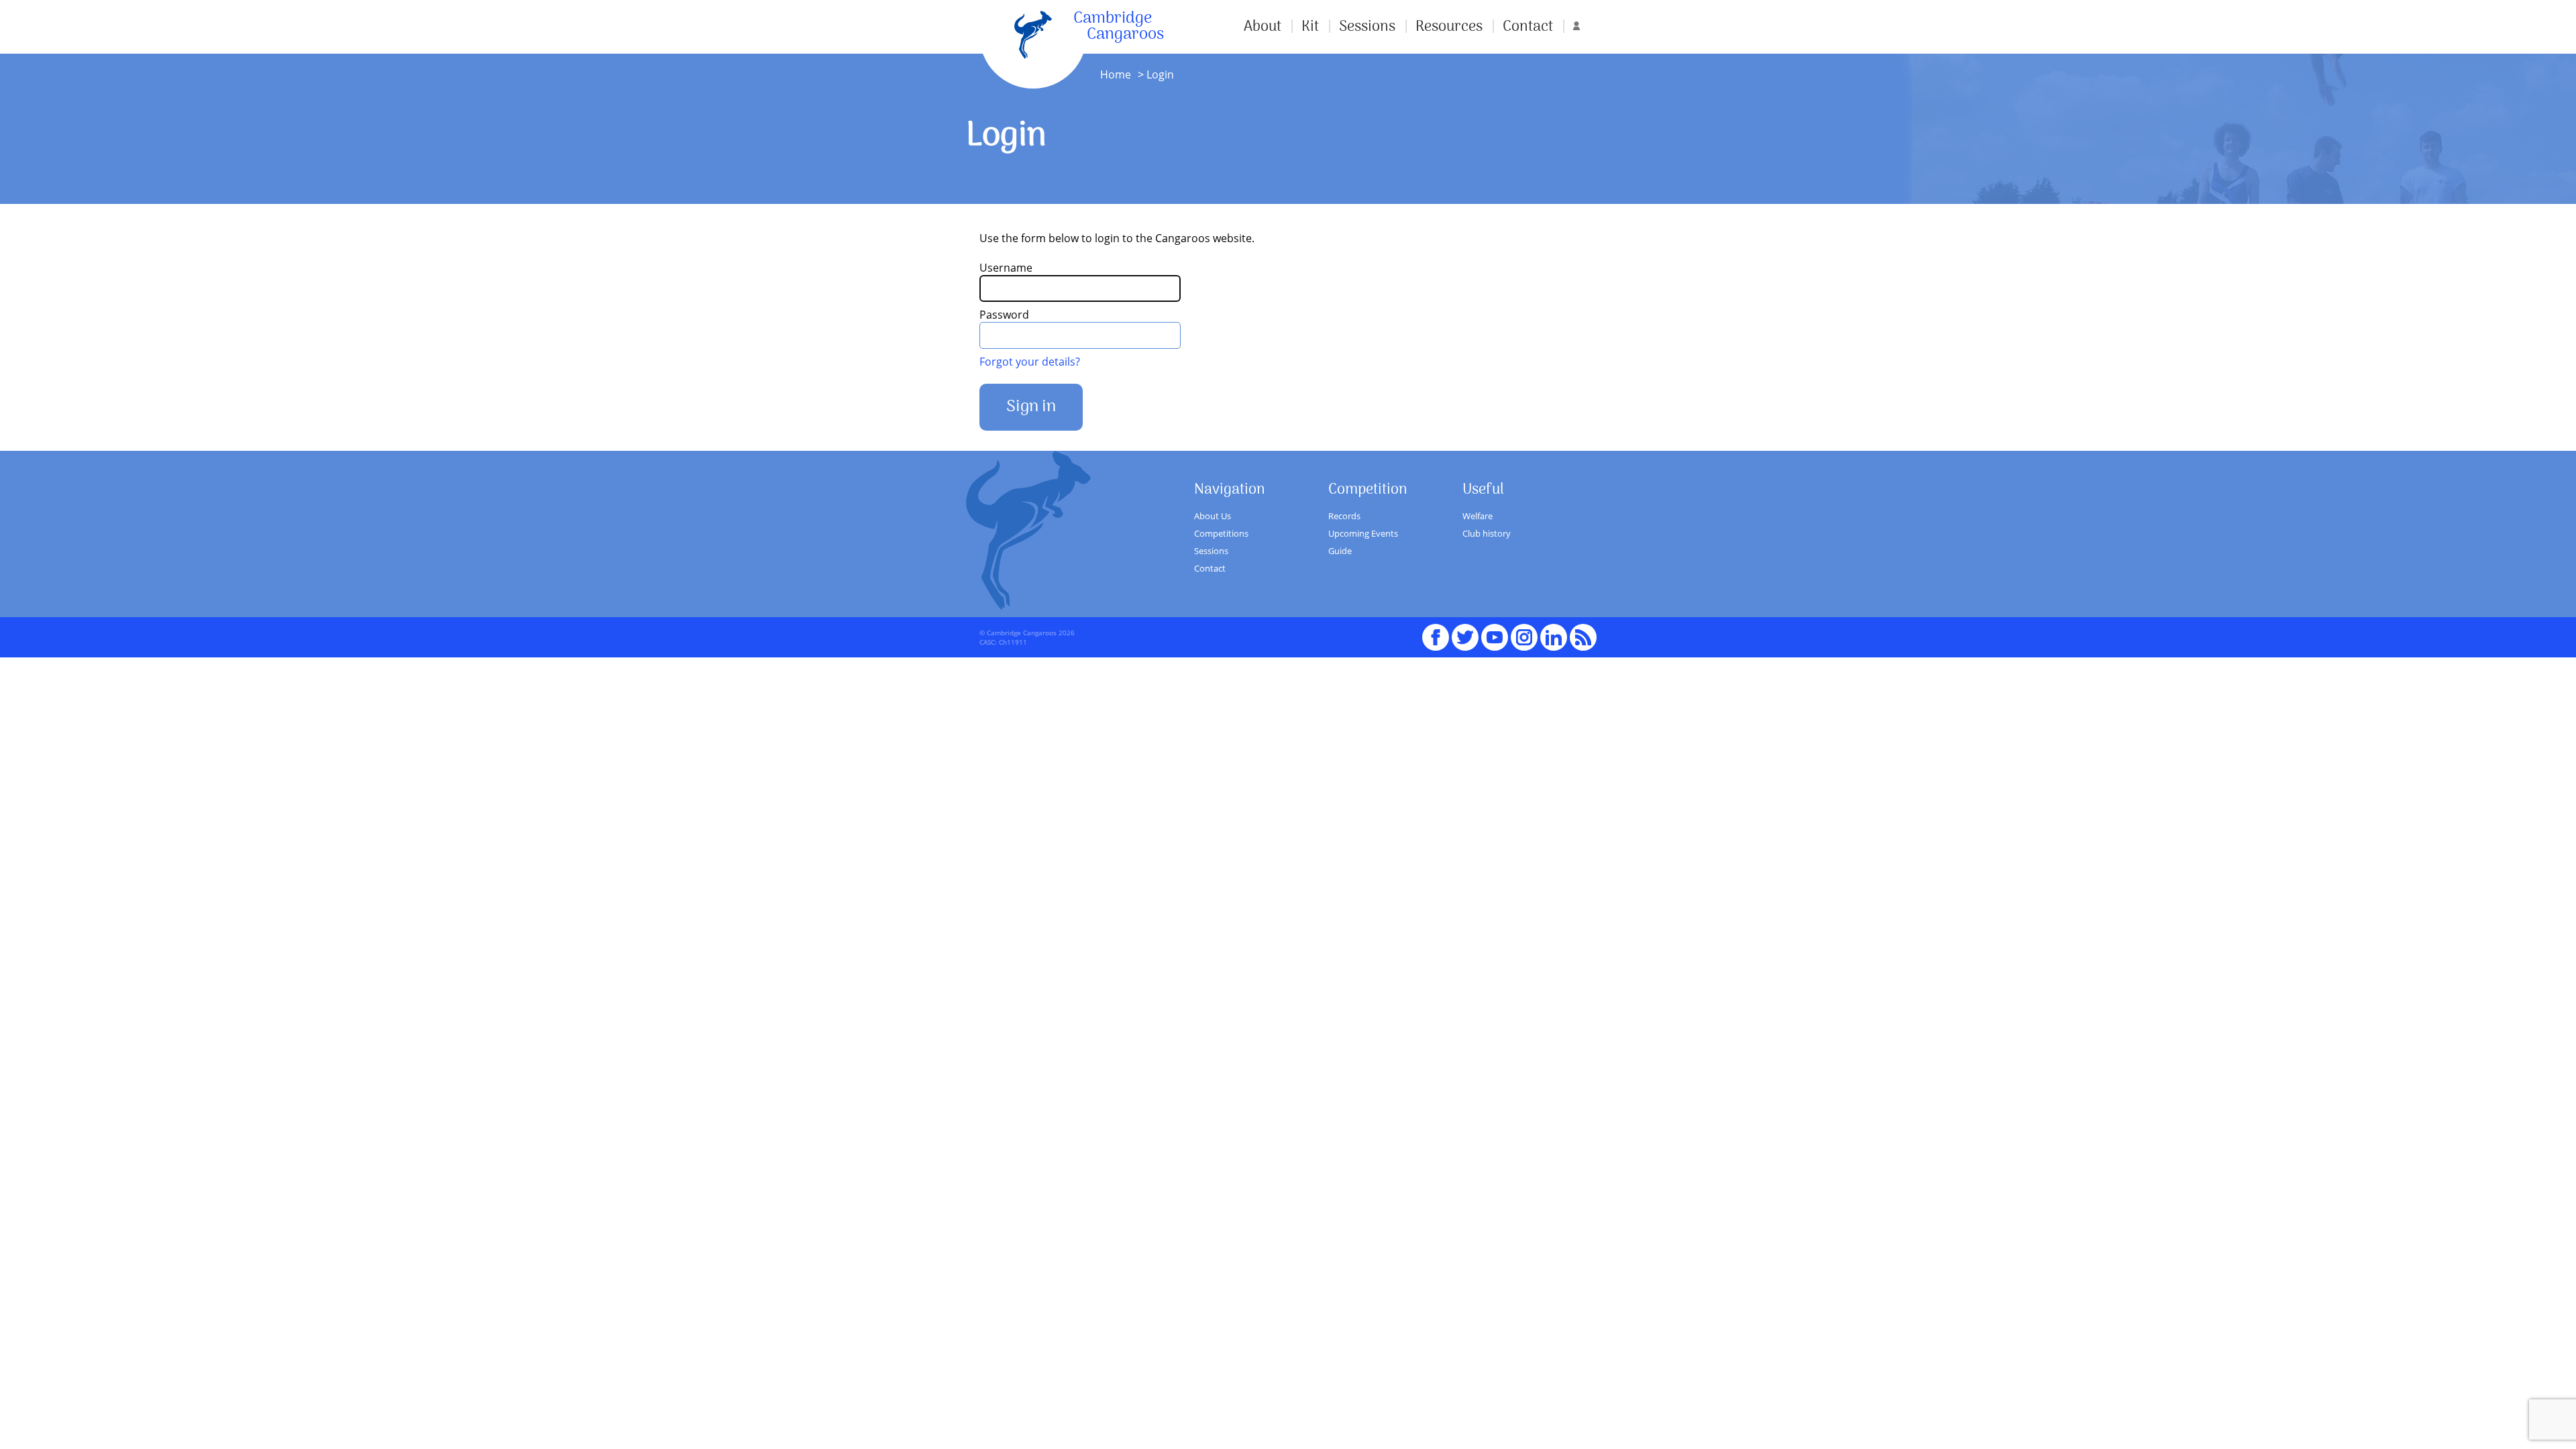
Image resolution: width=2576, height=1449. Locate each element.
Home (1116, 74)
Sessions (1367, 27)
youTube (1495, 631)
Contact (1528, 27)
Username (1006, 268)
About (1263, 27)
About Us (1213, 516)
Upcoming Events (1363, 533)
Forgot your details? (1030, 362)
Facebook (1436, 631)
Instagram (1524, 631)
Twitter (1465, 631)
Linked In (1554, 637)
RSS (1583, 631)
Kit (1310, 27)
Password (1004, 315)
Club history (1487, 533)
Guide (1340, 551)
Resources (1449, 27)
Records (1344, 516)
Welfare (1478, 516)
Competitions (1221, 533)
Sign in (1031, 407)
